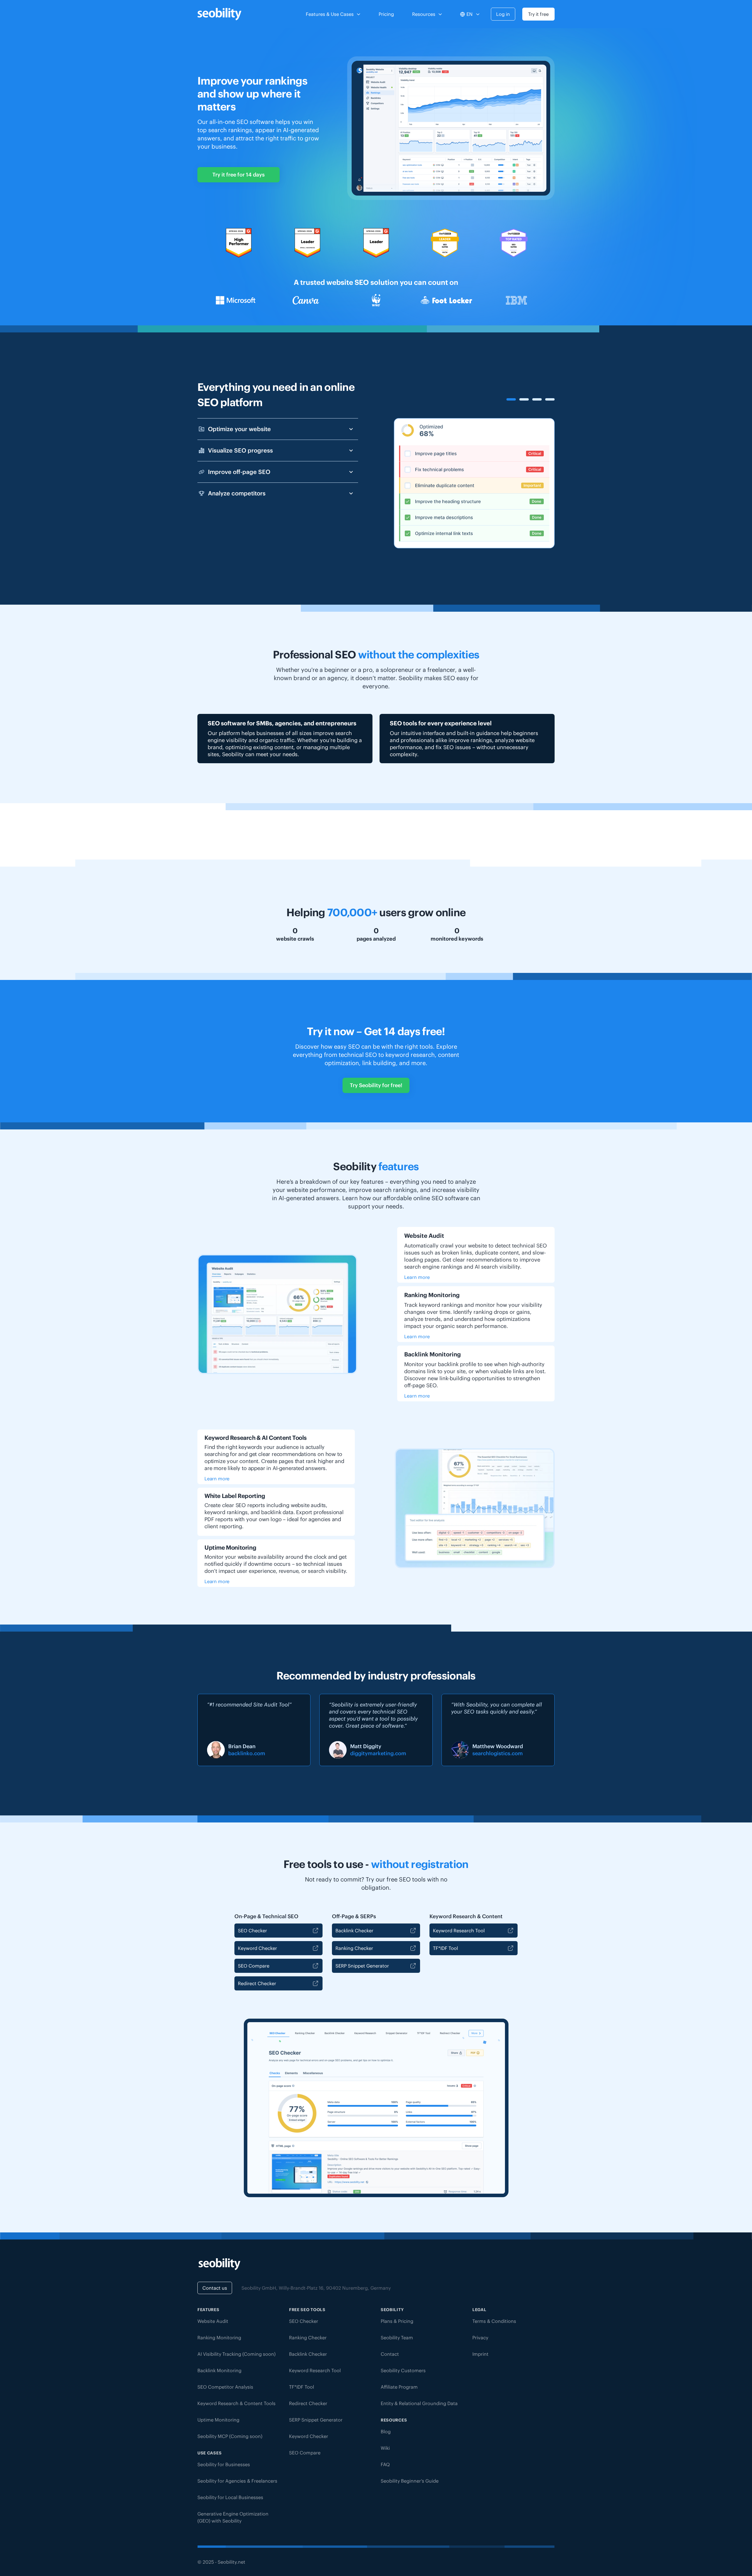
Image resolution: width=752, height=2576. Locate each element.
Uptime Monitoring (218, 2420)
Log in (503, 14)
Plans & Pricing (397, 2321)
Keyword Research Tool (459, 1931)
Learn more (417, 1277)
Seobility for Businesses (224, 2464)
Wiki (385, 2448)
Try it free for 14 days (239, 175)
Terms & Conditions (494, 2321)
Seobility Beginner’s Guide (410, 2481)
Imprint (480, 2354)
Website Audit (213, 2321)
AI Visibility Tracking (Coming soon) (236, 2354)
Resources (424, 14)
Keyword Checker (257, 1948)
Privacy (480, 2338)
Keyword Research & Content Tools (236, 2403)
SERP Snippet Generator (362, 1966)
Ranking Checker (354, 1948)
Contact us (215, 2288)
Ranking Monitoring (219, 2338)
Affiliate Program (399, 2387)
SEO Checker (252, 1931)
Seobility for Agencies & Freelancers (237, 2481)
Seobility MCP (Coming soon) (230, 2436)
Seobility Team (397, 2338)
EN (470, 14)
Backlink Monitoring (219, 2370)
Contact (390, 2354)
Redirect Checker (257, 1983)
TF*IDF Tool (445, 1948)
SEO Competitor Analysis (225, 2387)
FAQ (385, 2464)
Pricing (386, 14)
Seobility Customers (403, 2370)
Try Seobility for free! (376, 1085)
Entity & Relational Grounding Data (419, 2403)
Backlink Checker (354, 1931)
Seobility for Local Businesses (230, 2497)
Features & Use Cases (330, 14)
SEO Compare (254, 1966)
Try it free (538, 14)
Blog (386, 2432)
